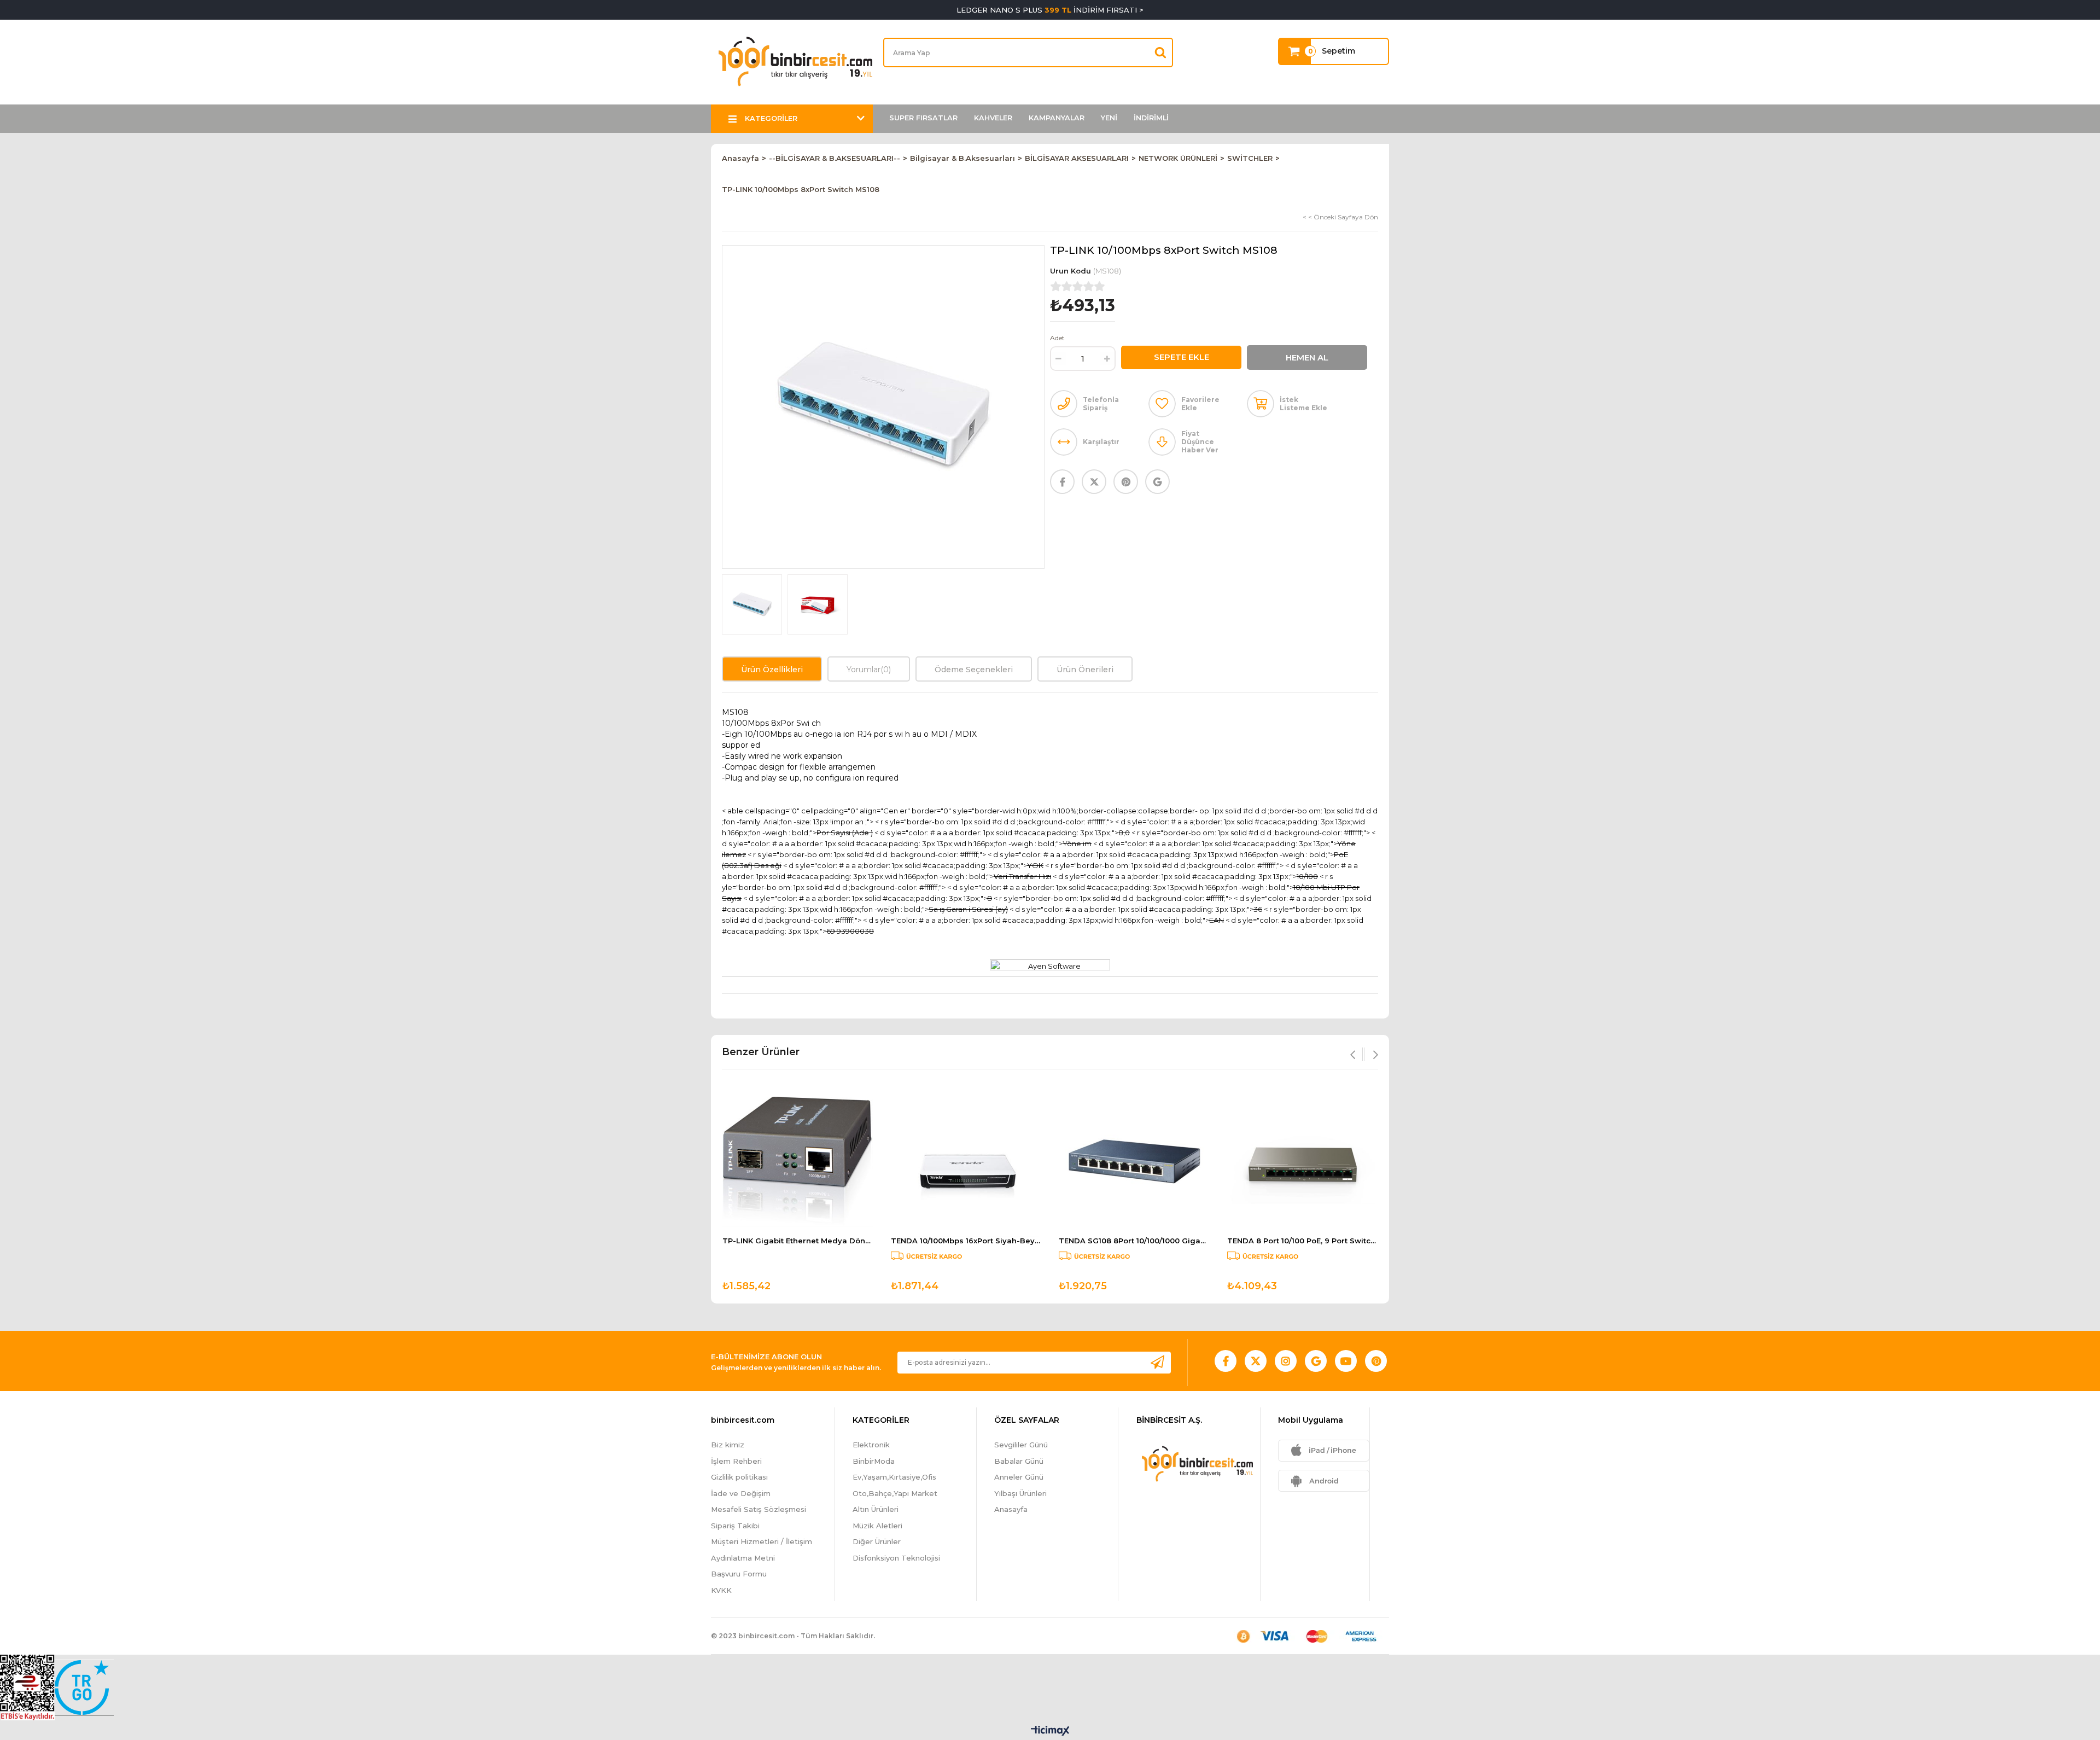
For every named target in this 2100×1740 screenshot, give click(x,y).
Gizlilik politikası (739, 1477)
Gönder (1157, 1362)
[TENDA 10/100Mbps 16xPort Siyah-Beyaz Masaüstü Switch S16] (966, 1162)
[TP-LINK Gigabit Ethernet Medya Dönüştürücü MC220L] (798, 1162)
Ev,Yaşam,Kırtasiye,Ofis (894, 1477)
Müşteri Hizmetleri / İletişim (762, 1541)
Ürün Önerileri (1085, 670)
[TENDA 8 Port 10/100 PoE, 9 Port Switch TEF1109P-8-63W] (1303, 1162)
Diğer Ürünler (877, 1541)
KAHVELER (993, 118)
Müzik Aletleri (877, 1526)
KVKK (721, 1590)
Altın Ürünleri (876, 1509)
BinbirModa (874, 1461)
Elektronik (871, 1445)
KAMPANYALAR (1057, 118)
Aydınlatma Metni (743, 1558)
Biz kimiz (728, 1445)
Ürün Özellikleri (772, 670)
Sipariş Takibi (735, 1526)
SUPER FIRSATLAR (923, 118)
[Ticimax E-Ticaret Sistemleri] (1050, 1732)
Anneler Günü (1019, 1477)
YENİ (1109, 118)
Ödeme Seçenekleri (974, 670)
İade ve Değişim (741, 1493)
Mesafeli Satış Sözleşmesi (759, 1509)
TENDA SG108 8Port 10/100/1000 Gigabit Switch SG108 (1134, 1241)
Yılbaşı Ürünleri (1020, 1493)
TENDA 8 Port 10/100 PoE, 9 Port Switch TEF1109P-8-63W (1303, 1241)
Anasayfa (1011, 1509)
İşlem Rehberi (736, 1461)
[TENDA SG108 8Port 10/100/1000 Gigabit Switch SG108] (1134, 1162)
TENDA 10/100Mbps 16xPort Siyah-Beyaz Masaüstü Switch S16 (966, 1241)
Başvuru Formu (739, 1574)
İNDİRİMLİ (1151, 118)
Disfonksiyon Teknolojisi (896, 1558)
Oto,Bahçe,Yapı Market (895, 1493)
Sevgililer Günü (1021, 1445)
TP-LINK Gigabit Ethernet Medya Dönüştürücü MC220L (798, 1241)
